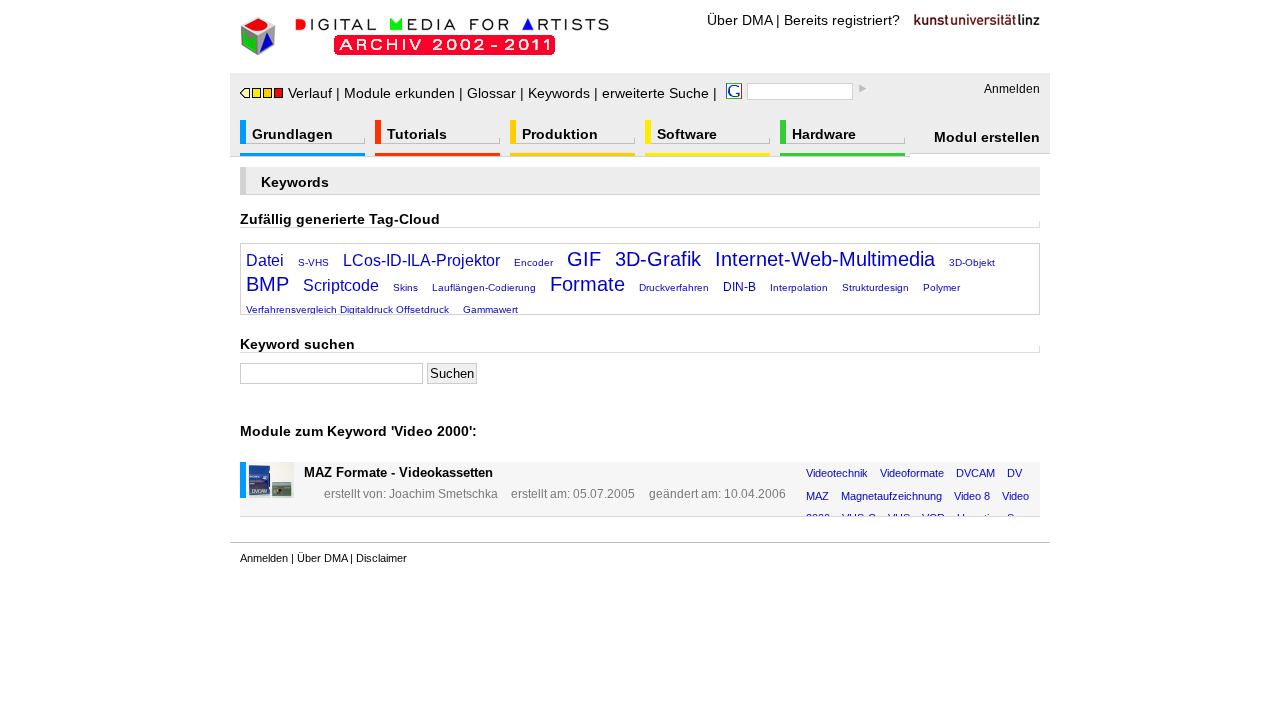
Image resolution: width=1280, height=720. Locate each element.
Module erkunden (399, 93)
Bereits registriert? (842, 20)
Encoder (533, 262)
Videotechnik (837, 473)
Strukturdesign (875, 287)
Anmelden (1012, 89)
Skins (405, 287)
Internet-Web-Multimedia (825, 259)
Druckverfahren (674, 287)
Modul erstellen (987, 137)
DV (1014, 473)
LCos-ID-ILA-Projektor (421, 260)
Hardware (824, 134)
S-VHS (313, 262)
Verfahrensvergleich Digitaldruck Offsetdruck (347, 309)
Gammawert (490, 309)
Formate (587, 284)
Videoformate (912, 473)
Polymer (941, 287)
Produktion (560, 134)
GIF (584, 259)
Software (687, 134)
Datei (265, 260)
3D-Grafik (658, 259)
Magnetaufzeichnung (891, 496)
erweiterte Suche (655, 93)
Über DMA (739, 20)
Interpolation (799, 287)
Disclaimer (381, 558)
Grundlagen (292, 134)
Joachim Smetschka (443, 494)
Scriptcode (341, 285)
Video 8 (972, 496)
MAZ (817, 496)
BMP (267, 284)
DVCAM (975, 473)
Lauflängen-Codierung (484, 287)
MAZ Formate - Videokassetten (398, 472)
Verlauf (310, 93)
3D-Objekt (972, 262)
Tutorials (417, 134)
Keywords (559, 93)
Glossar (491, 93)
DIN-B (739, 287)
